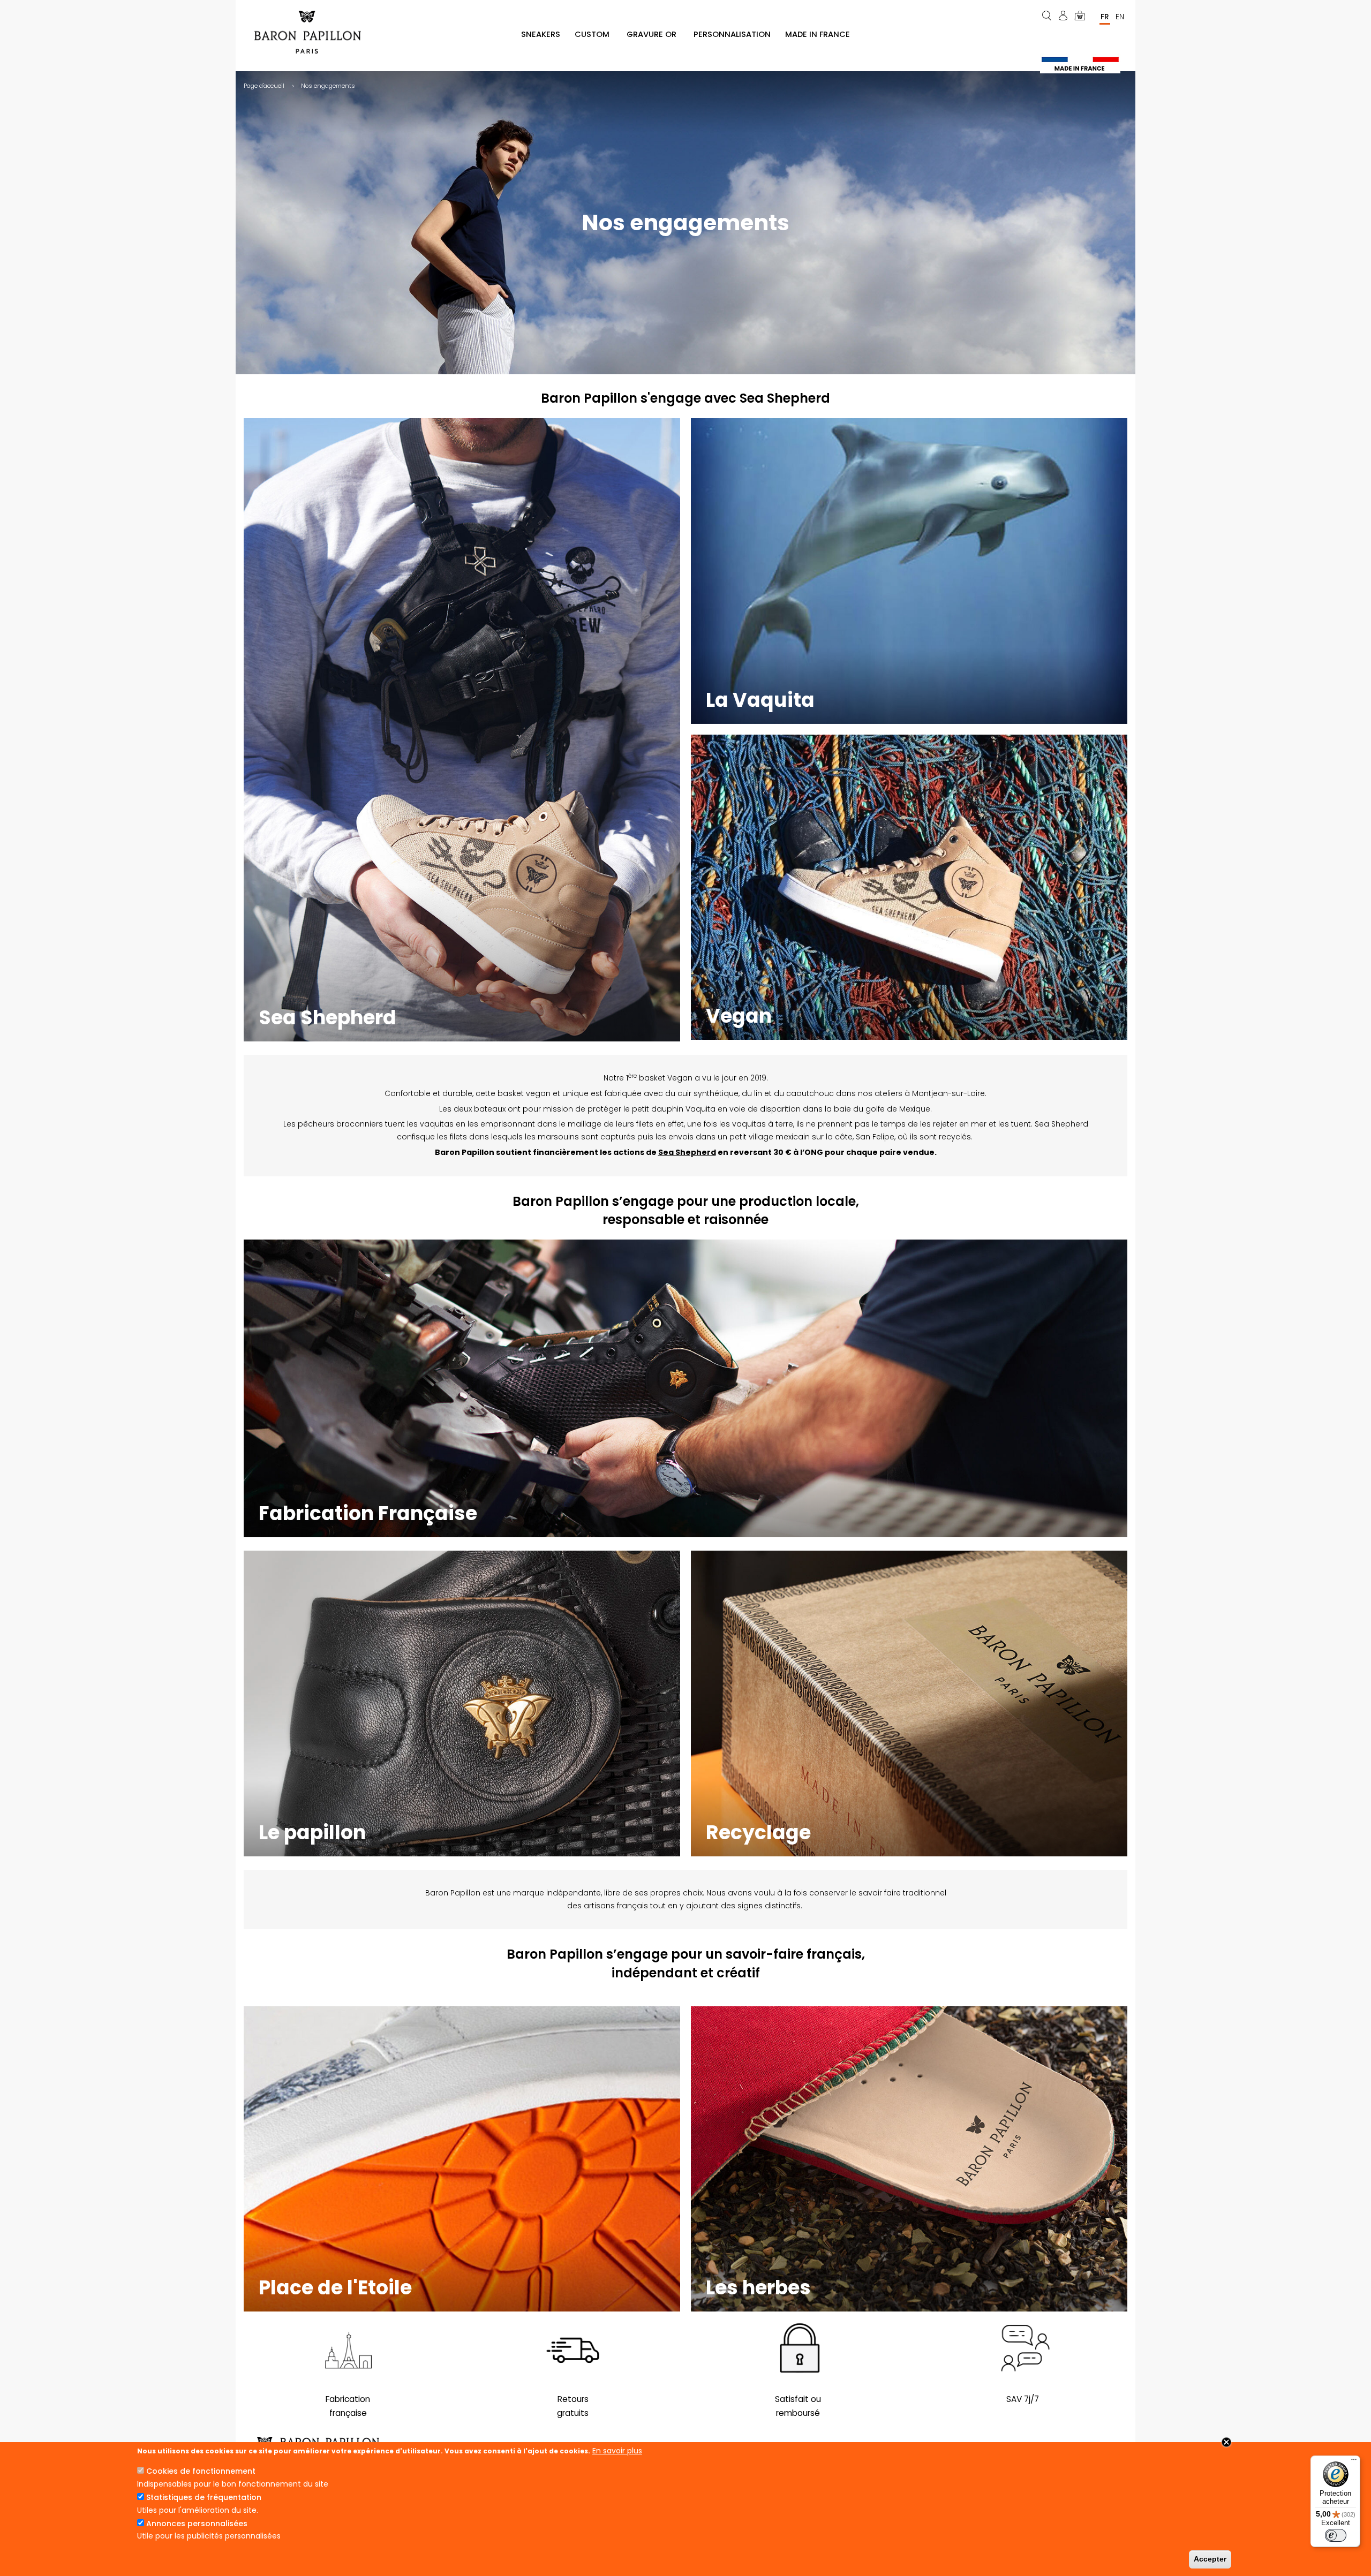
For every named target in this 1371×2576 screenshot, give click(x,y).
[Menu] (1354, 2462)
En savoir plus (617, 2451)
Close (1226, 2442)
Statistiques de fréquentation (204, 2497)
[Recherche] (1048, 16)
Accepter (1210, 2559)
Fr (1105, 17)
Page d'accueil (264, 86)
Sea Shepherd (687, 1152)
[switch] (1336, 2535)
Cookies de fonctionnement (201, 2471)
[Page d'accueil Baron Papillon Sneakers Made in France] (312, 32)
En (1120, 17)
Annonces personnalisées (197, 2524)
